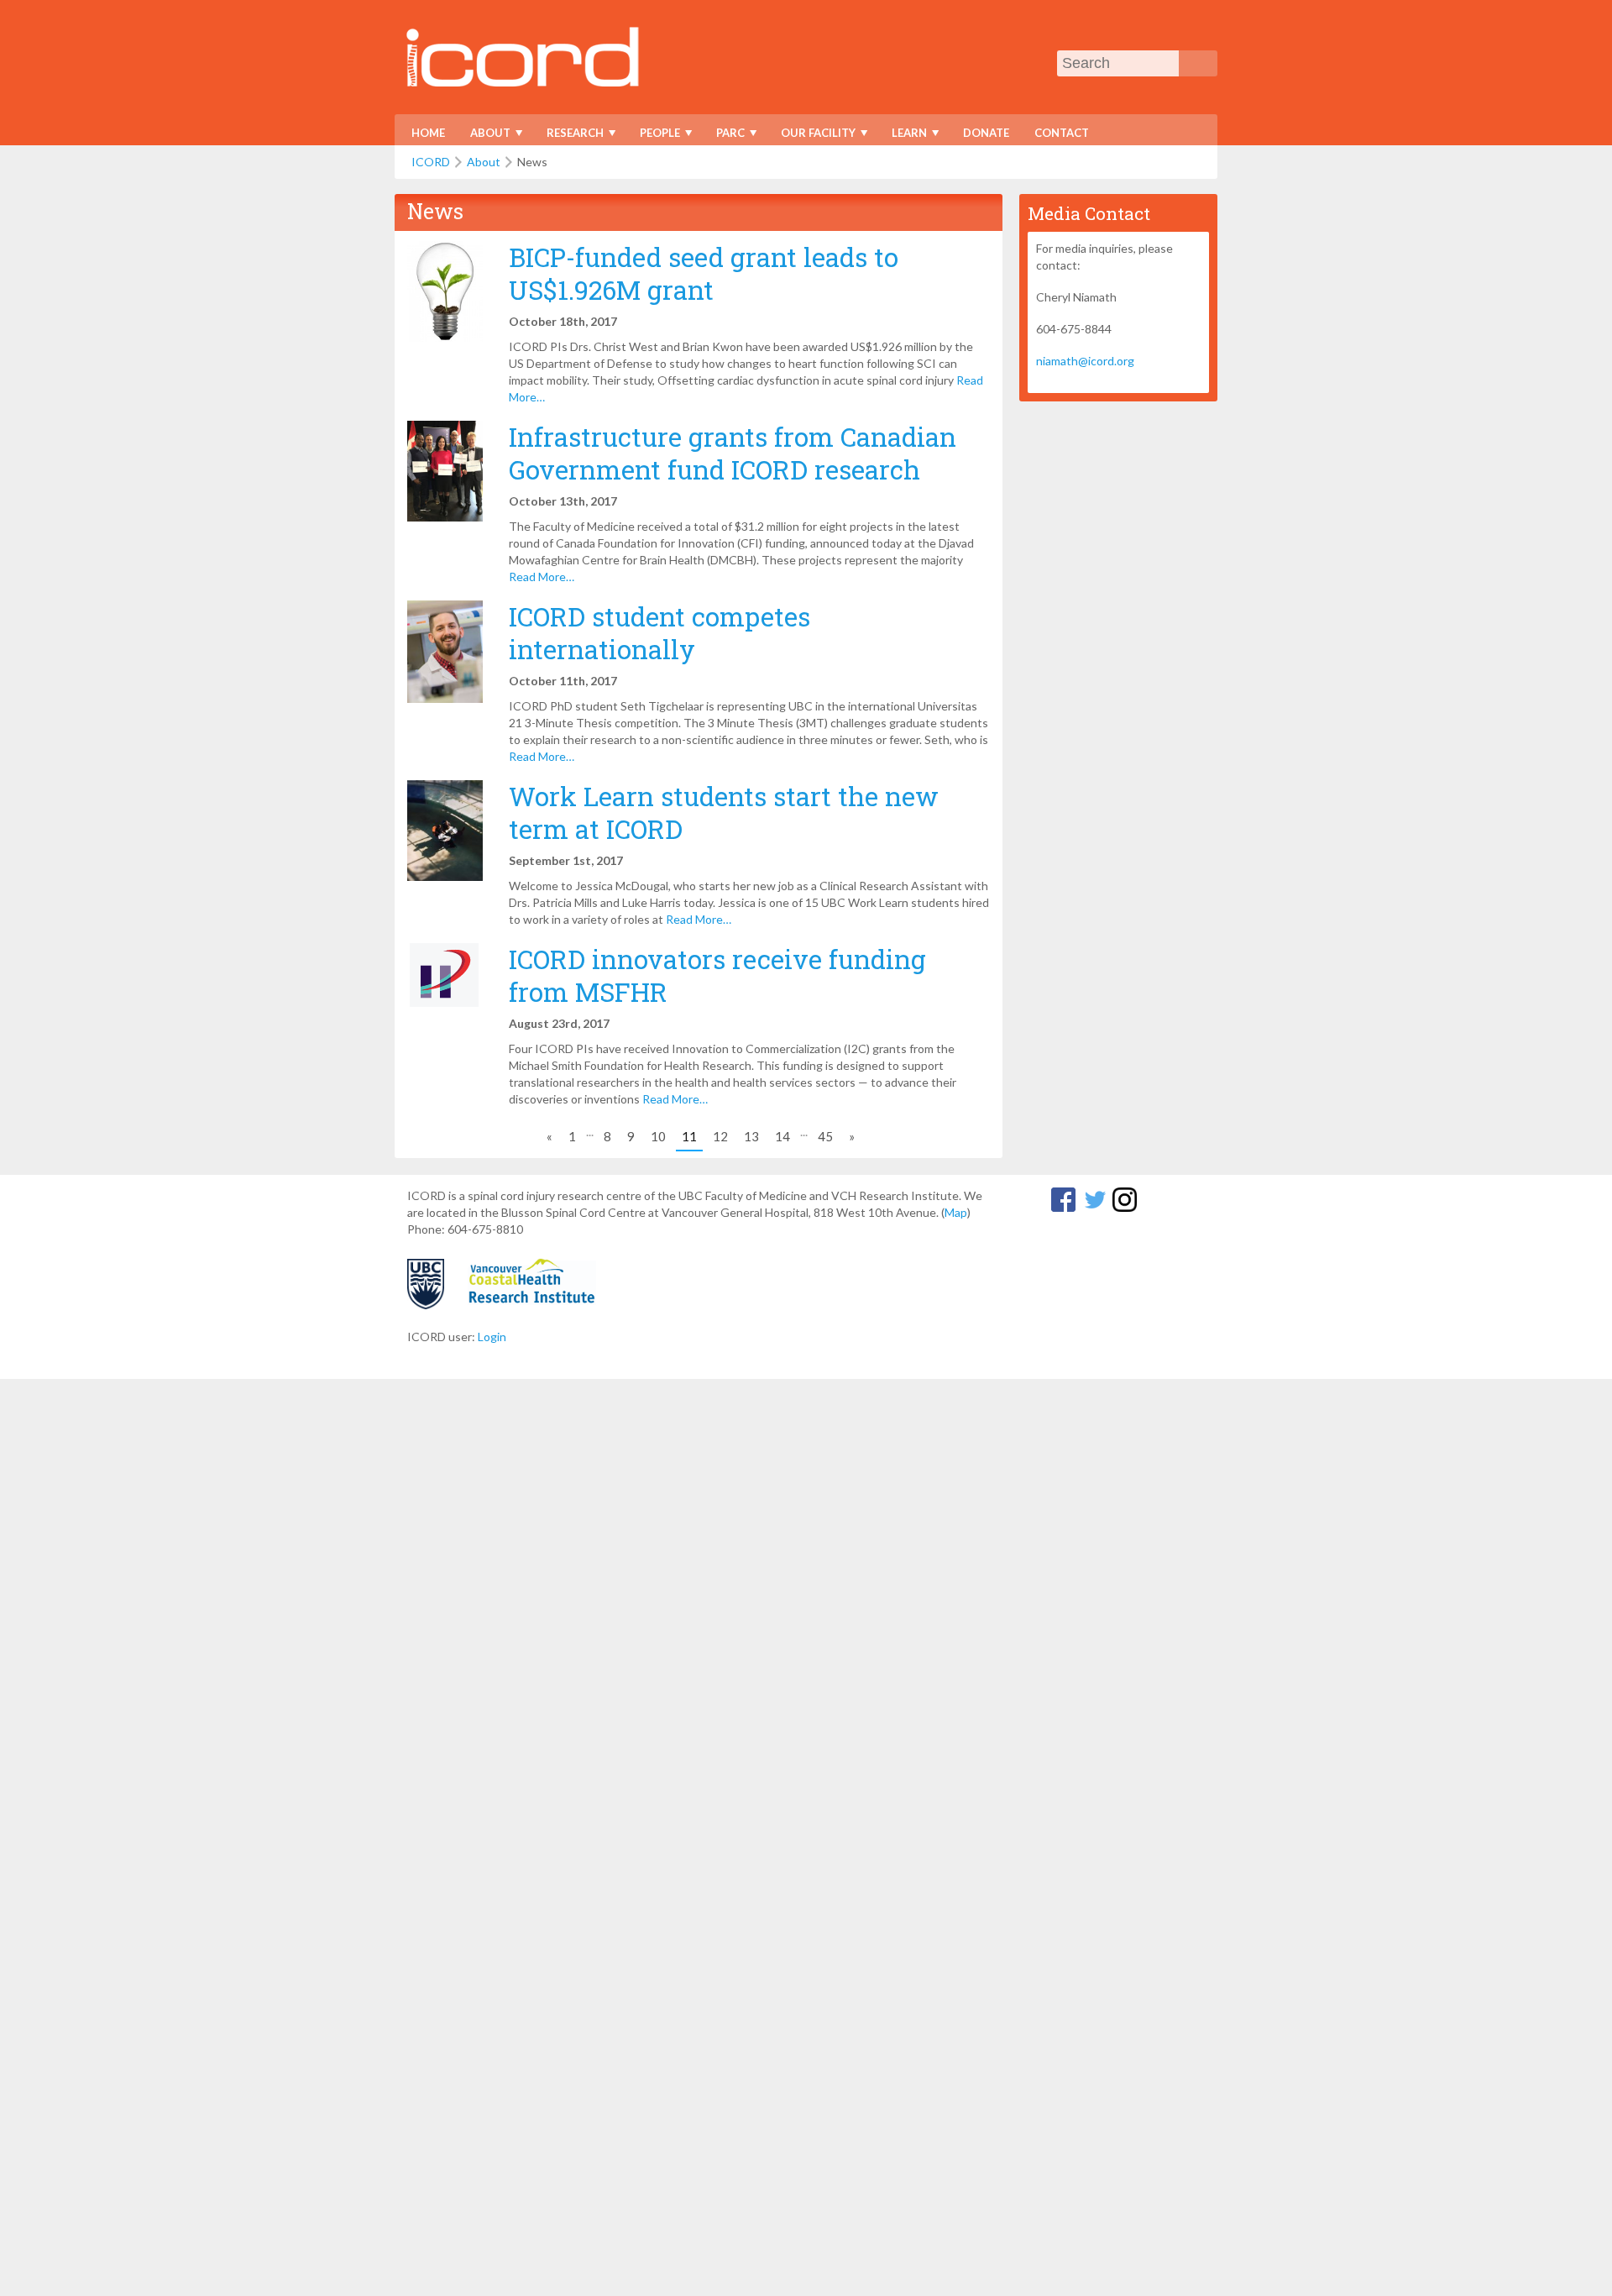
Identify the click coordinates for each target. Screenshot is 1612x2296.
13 (751, 1136)
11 (689, 1136)
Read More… (542, 577)
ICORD (431, 162)
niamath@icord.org (1085, 361)
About (485, 136)
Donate (986, 133)
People (654, 136)
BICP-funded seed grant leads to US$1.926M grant (704, 273)
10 (658, 1136)
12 (720, 1136)
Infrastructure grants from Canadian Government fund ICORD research (733, 453)
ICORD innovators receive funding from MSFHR (717, 975)
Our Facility (813, 136)
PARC (725, 136)
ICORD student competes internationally (659, 632)
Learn (904, 136)
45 (825, 1136)
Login (492, 1337)
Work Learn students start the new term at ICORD (724, 812)
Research (570, 136)
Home (428, 133)
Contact (1062, 133)
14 (782, 1136)
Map (956, 1212)
